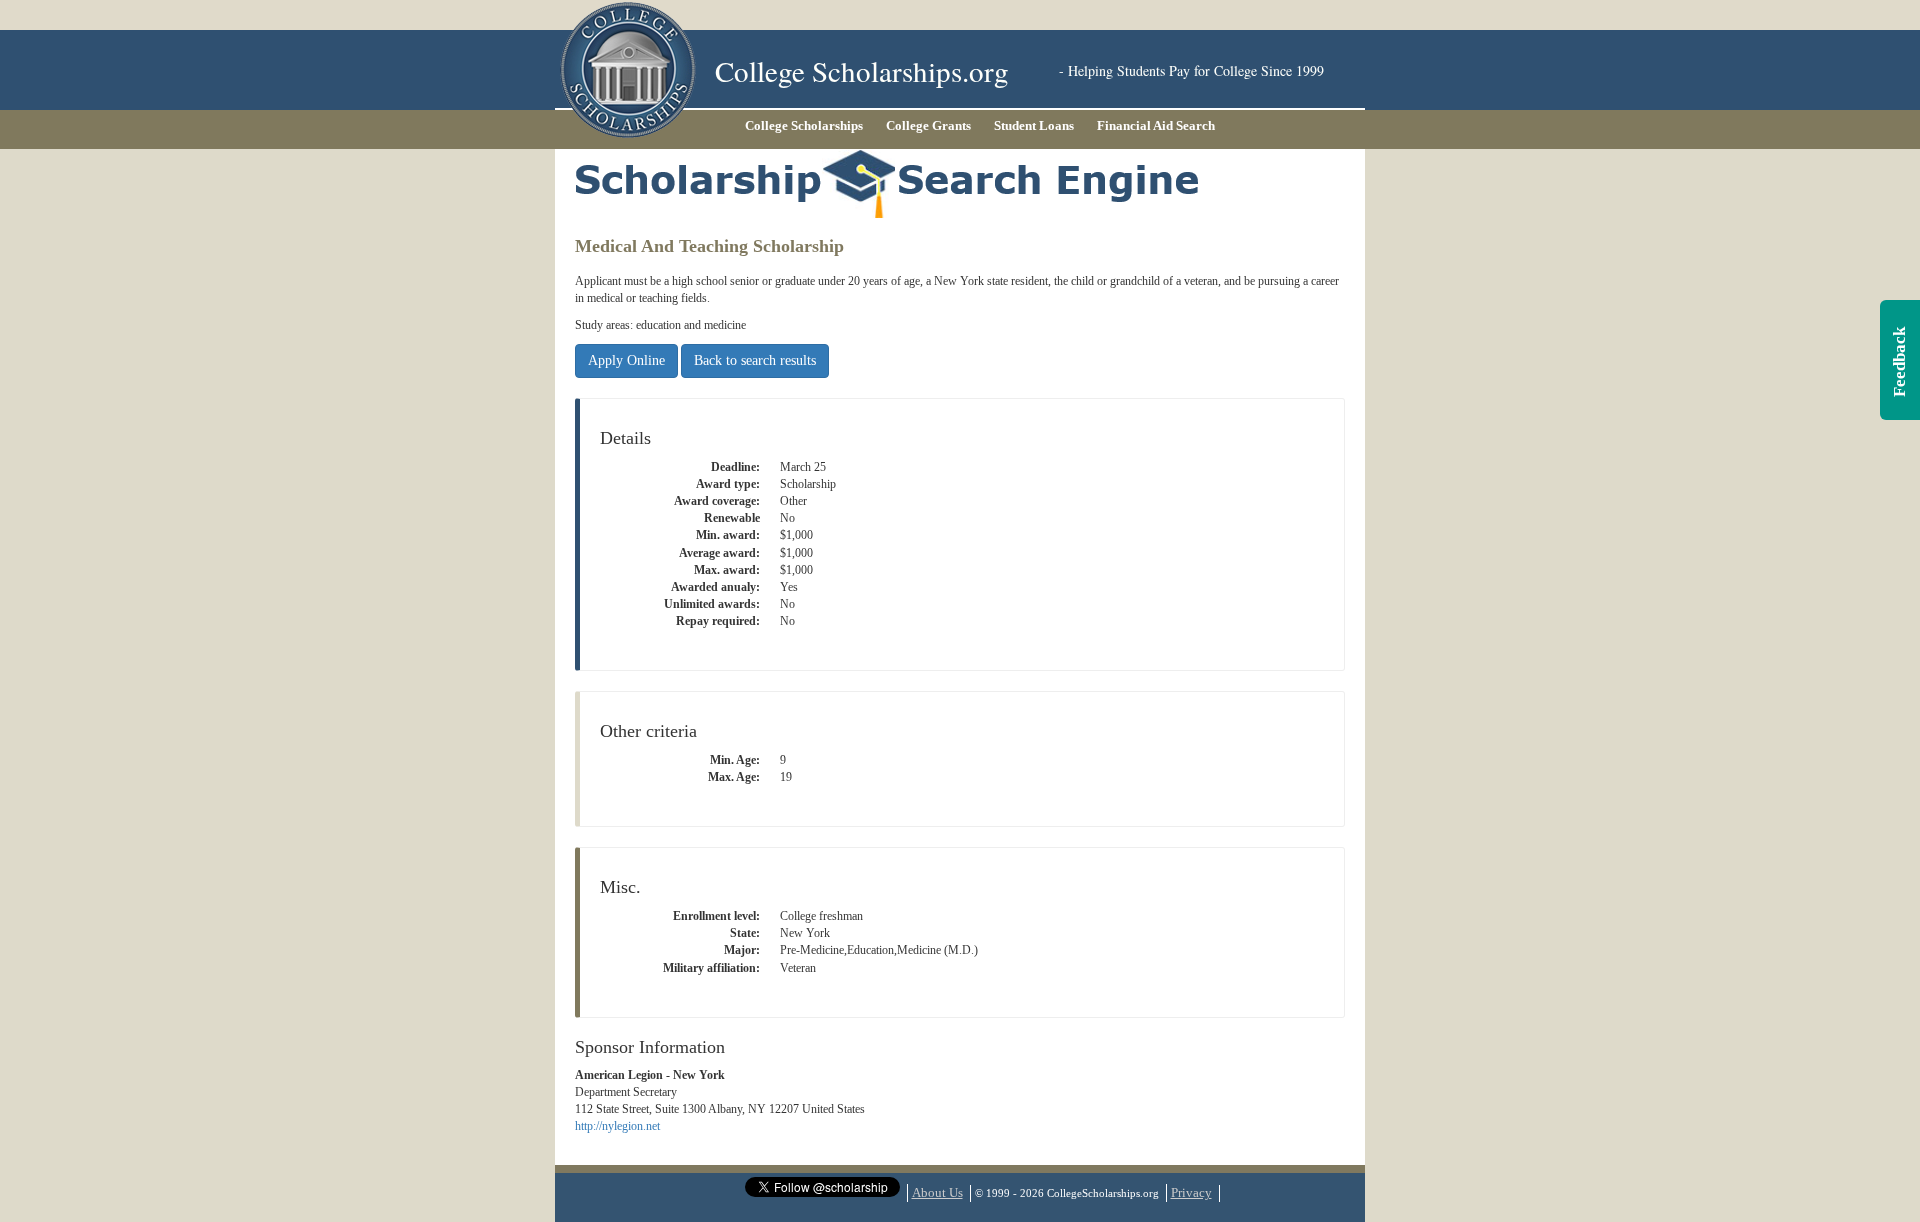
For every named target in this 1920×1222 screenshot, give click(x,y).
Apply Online (626, 360)
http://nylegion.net (617, 1126)
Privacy (1191, 1192)
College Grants (928, 125)
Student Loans (1034, 125)
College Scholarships (804, 125)
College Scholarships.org (862, 70)
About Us (937, 1192)
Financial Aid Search (1156, 125)
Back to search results (755, 360)
